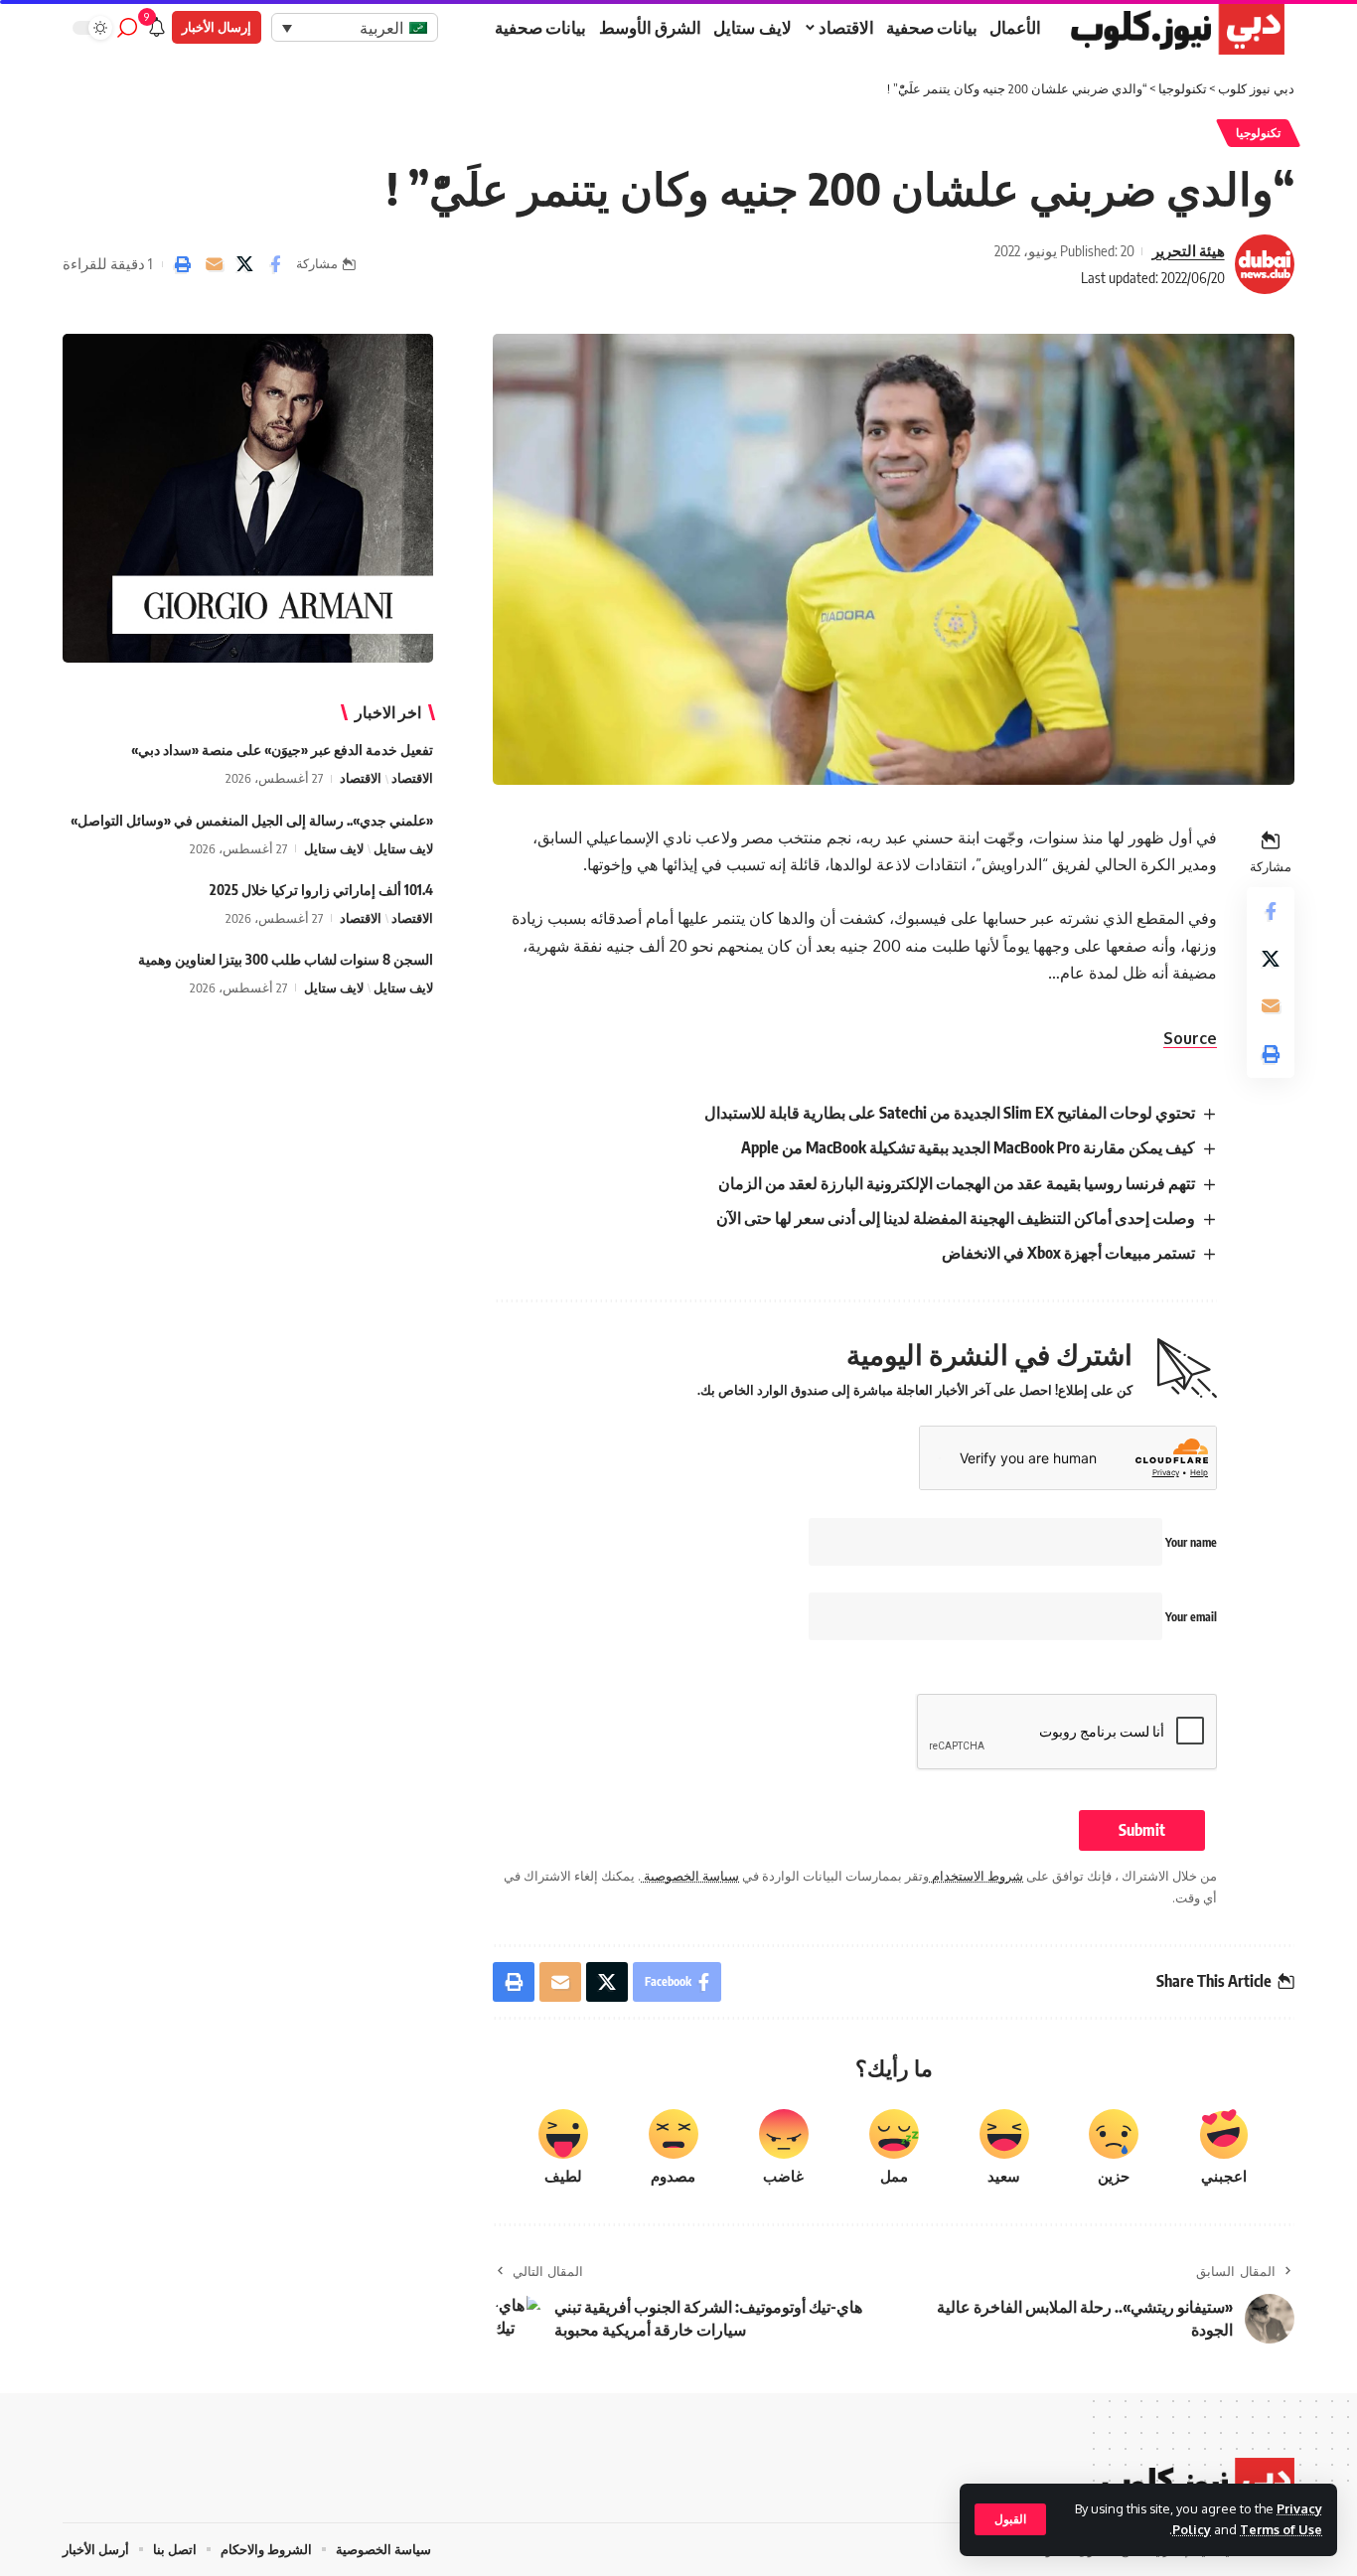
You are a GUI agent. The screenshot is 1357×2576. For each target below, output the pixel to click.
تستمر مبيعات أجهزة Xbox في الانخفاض (1068, 1253)
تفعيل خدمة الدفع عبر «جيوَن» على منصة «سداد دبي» (282, 751)
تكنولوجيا (1258, 133)
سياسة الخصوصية (690, 1876)
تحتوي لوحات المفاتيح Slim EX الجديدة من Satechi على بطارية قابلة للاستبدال (950, 1113)
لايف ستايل (403, 848)
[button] (1010, 2519)
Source (1190, 1038)
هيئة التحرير (1189, 250)
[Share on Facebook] (275, 264)
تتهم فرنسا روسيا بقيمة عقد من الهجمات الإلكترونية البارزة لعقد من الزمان (957, 1183)
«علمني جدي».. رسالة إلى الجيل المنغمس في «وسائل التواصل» (252, 820)
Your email (1190, 1617)
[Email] (214, 264)
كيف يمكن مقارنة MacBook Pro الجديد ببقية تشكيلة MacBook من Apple (968, 1147)
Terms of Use (1281, 2529)
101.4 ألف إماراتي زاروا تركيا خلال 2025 (321, 890)
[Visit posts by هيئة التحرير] (1265, 264)
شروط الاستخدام (976, 1876)
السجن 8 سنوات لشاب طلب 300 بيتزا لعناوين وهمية (286, 959)
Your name (1190, 1542)
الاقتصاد (412, 779)
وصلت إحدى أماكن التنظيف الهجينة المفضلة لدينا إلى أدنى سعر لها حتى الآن (956, 1218)
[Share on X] (244, 264)
